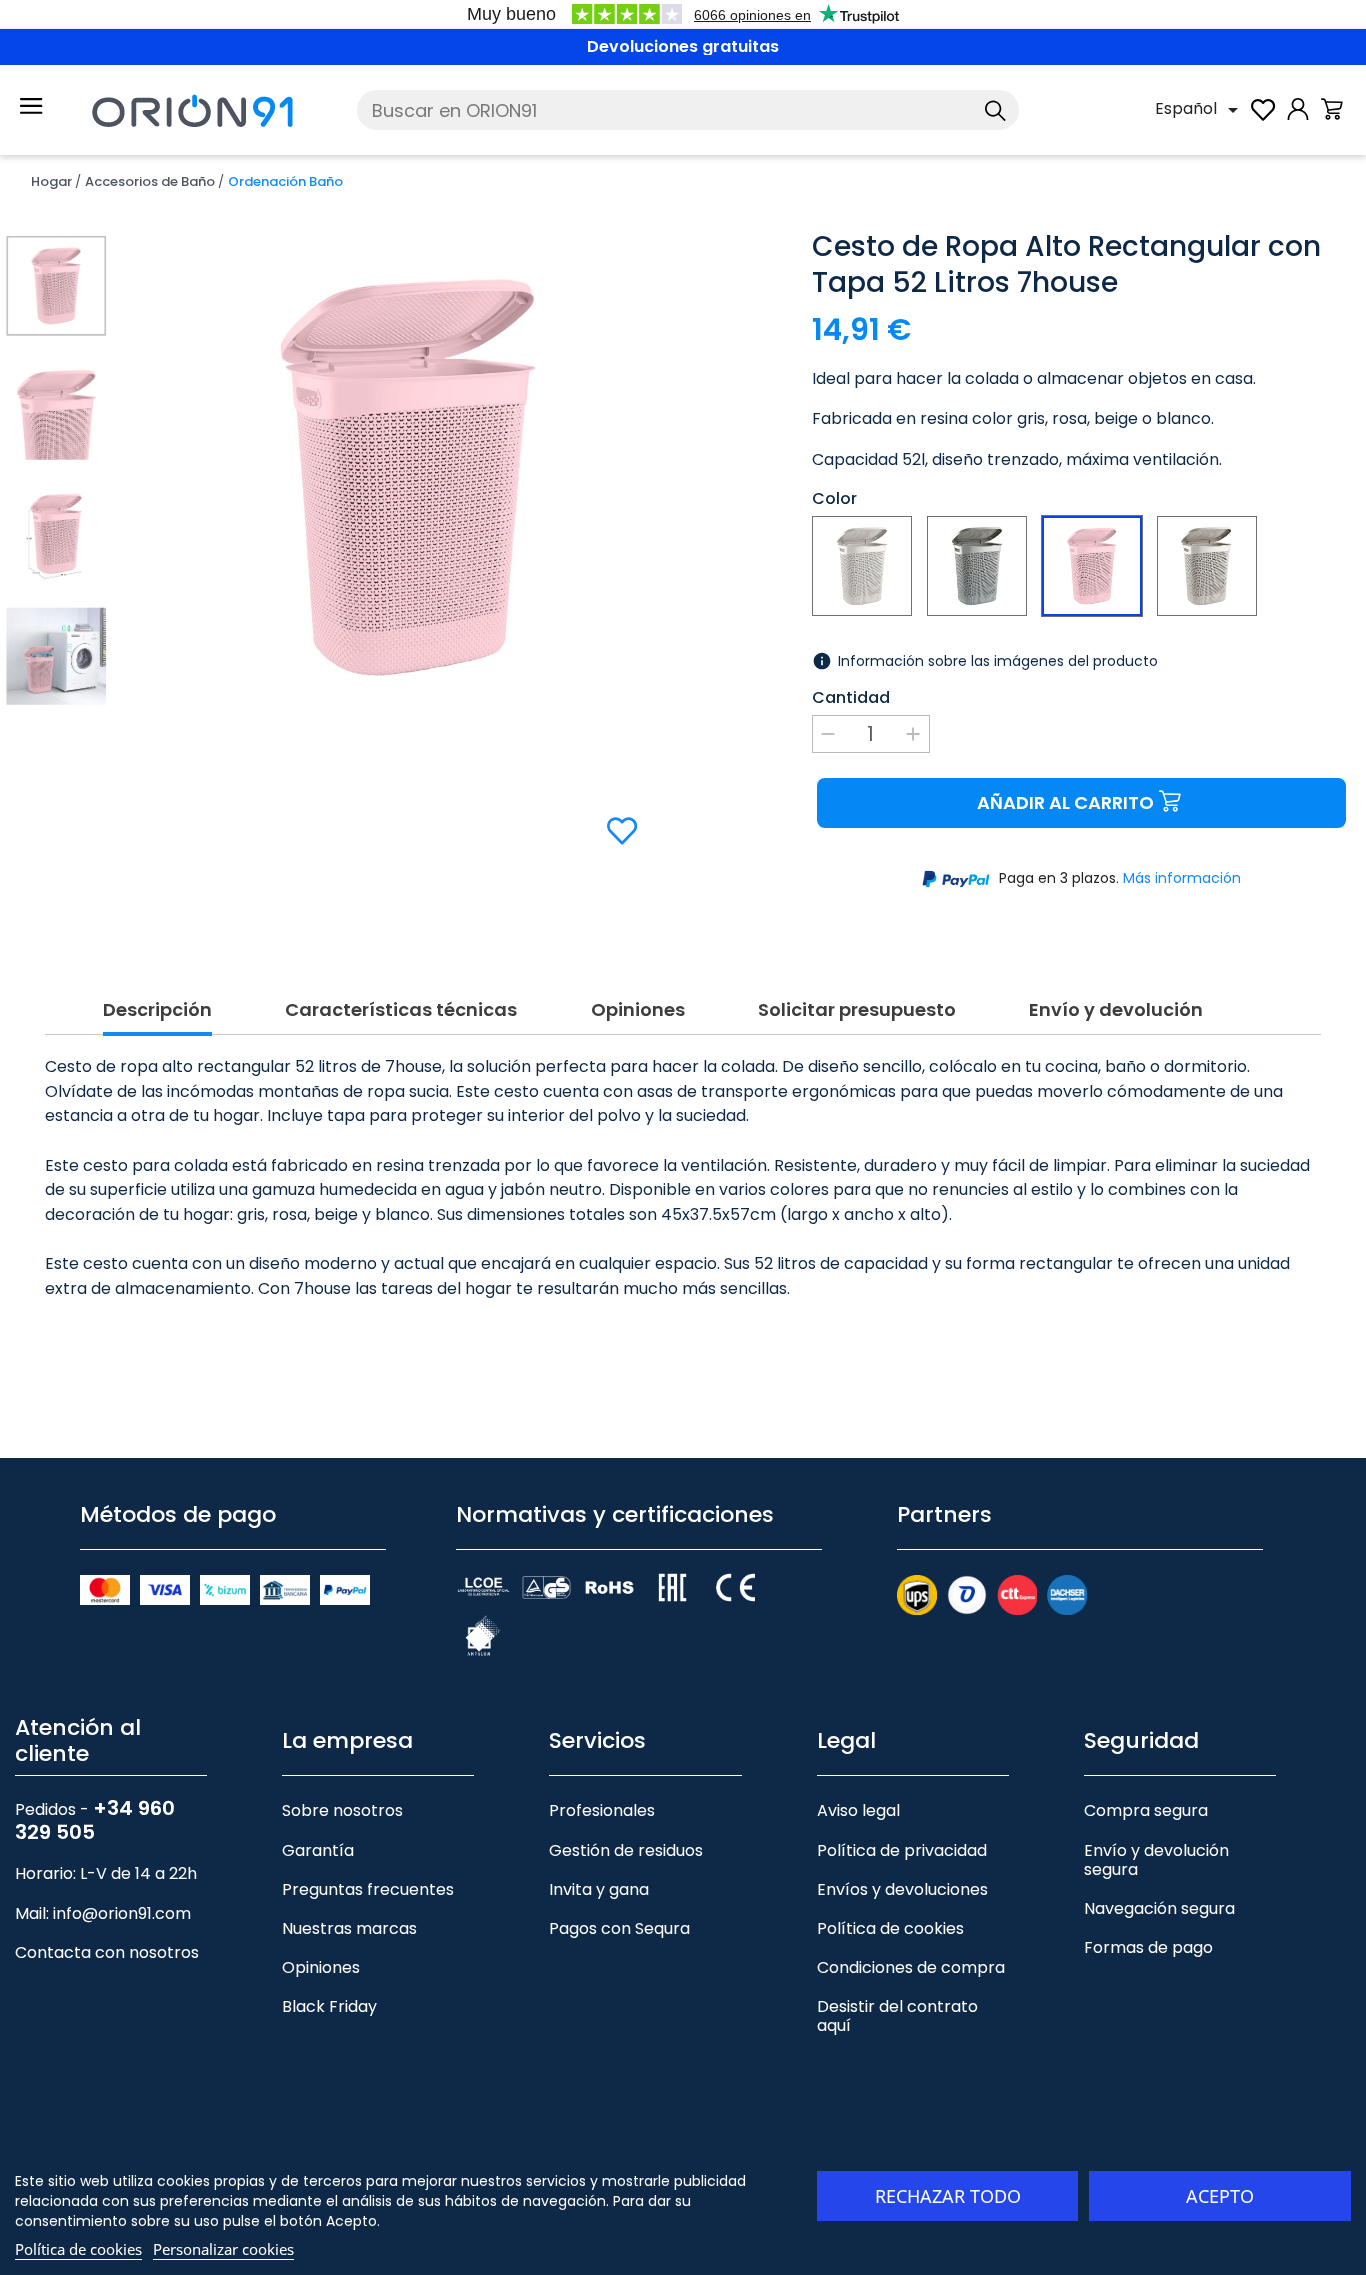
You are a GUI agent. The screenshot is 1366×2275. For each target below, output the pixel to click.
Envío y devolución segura (1156, 1860)
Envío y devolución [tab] (1116, 1010)
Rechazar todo (948, 2196)
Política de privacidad (902, 1850)
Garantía (318, 1850)
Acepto (1220, 2196)
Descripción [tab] (157, 1010)
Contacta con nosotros (107, 1952)
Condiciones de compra (911, 1967)
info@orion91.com (122, 1913)
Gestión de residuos (626, 1850)
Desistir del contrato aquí (897, 2016)
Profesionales (602, 1810)
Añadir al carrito (1065, 802)
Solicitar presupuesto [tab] (857, 1010)
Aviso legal (858, 1810)
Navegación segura (1159, 1908)
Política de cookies (890, 1928)
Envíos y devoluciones (902, 1889)
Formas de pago (1148, 1947)
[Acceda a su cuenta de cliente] (1298, 119)
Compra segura (1146, 1810)
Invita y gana (599, 1889)
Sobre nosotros (342, 1810)
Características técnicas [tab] (401, 1010)
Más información (1182, 878)
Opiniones (321, 1967)
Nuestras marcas (349, 1928)
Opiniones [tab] (638, 1010)
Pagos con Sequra (619, 1928)
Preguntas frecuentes (368, 1889)
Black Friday (329, 2006)
